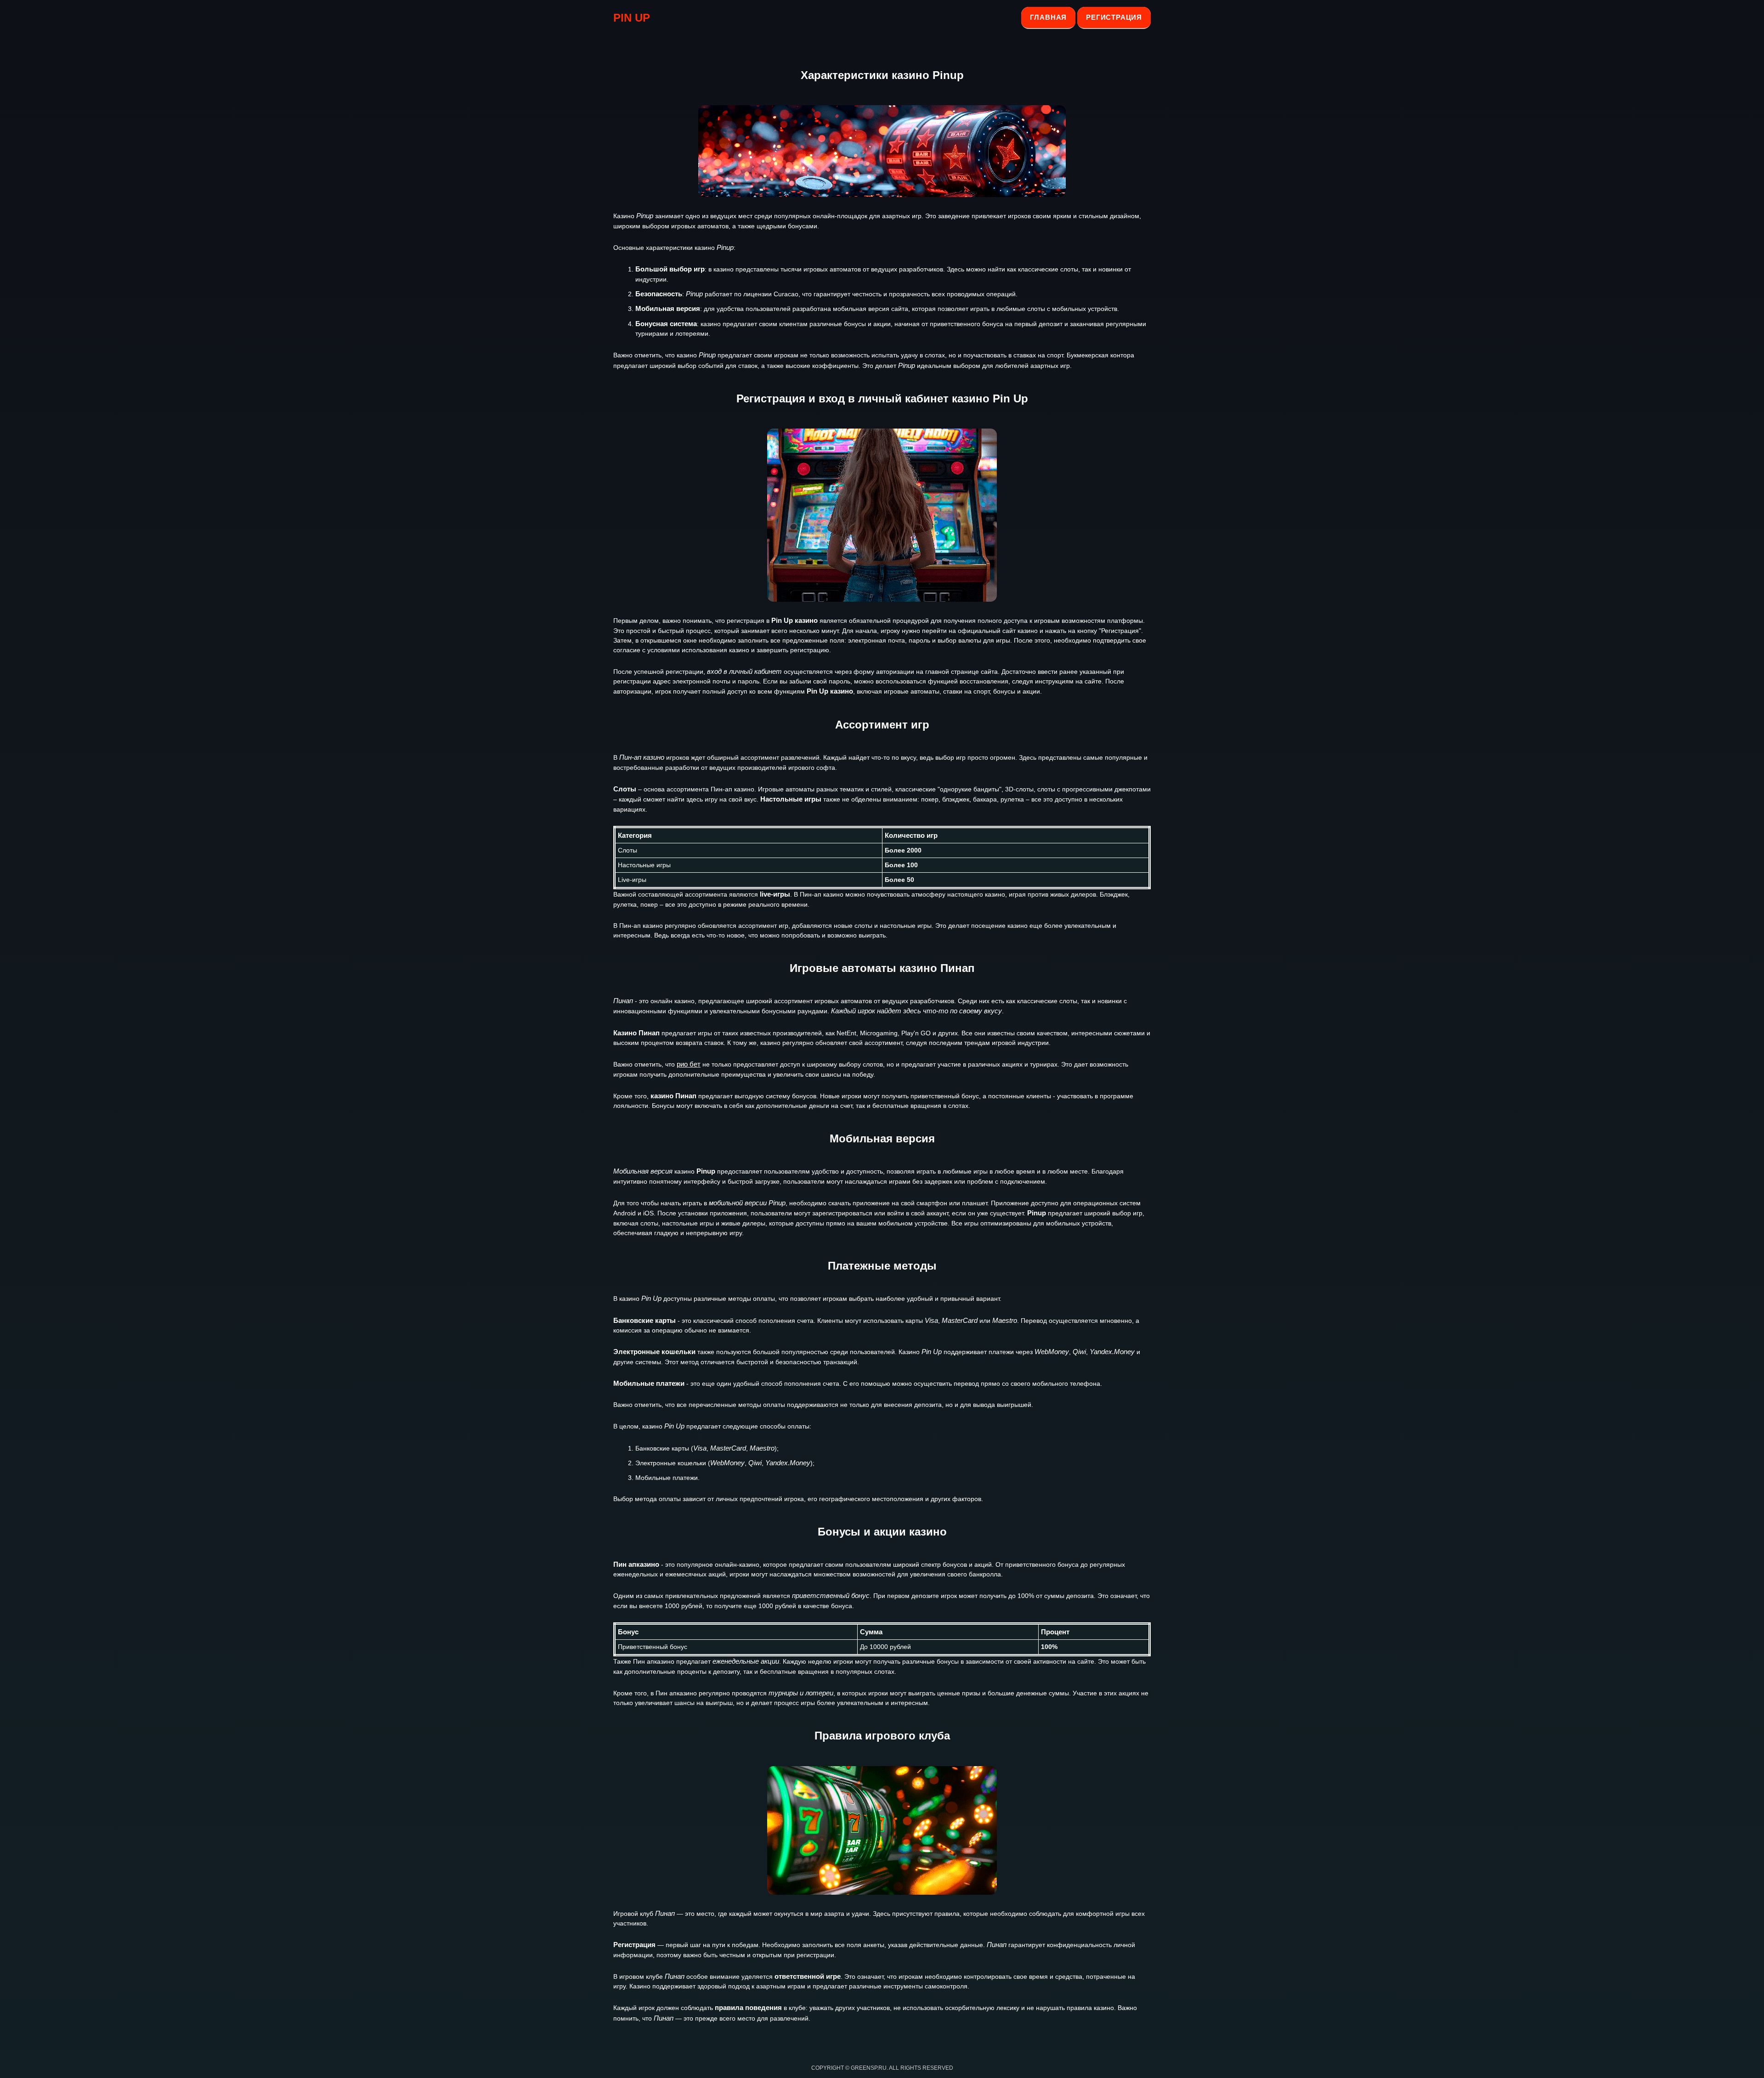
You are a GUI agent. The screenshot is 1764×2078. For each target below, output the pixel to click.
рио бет (689, 1064)
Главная (1049, 17)
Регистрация (1114, 17)
